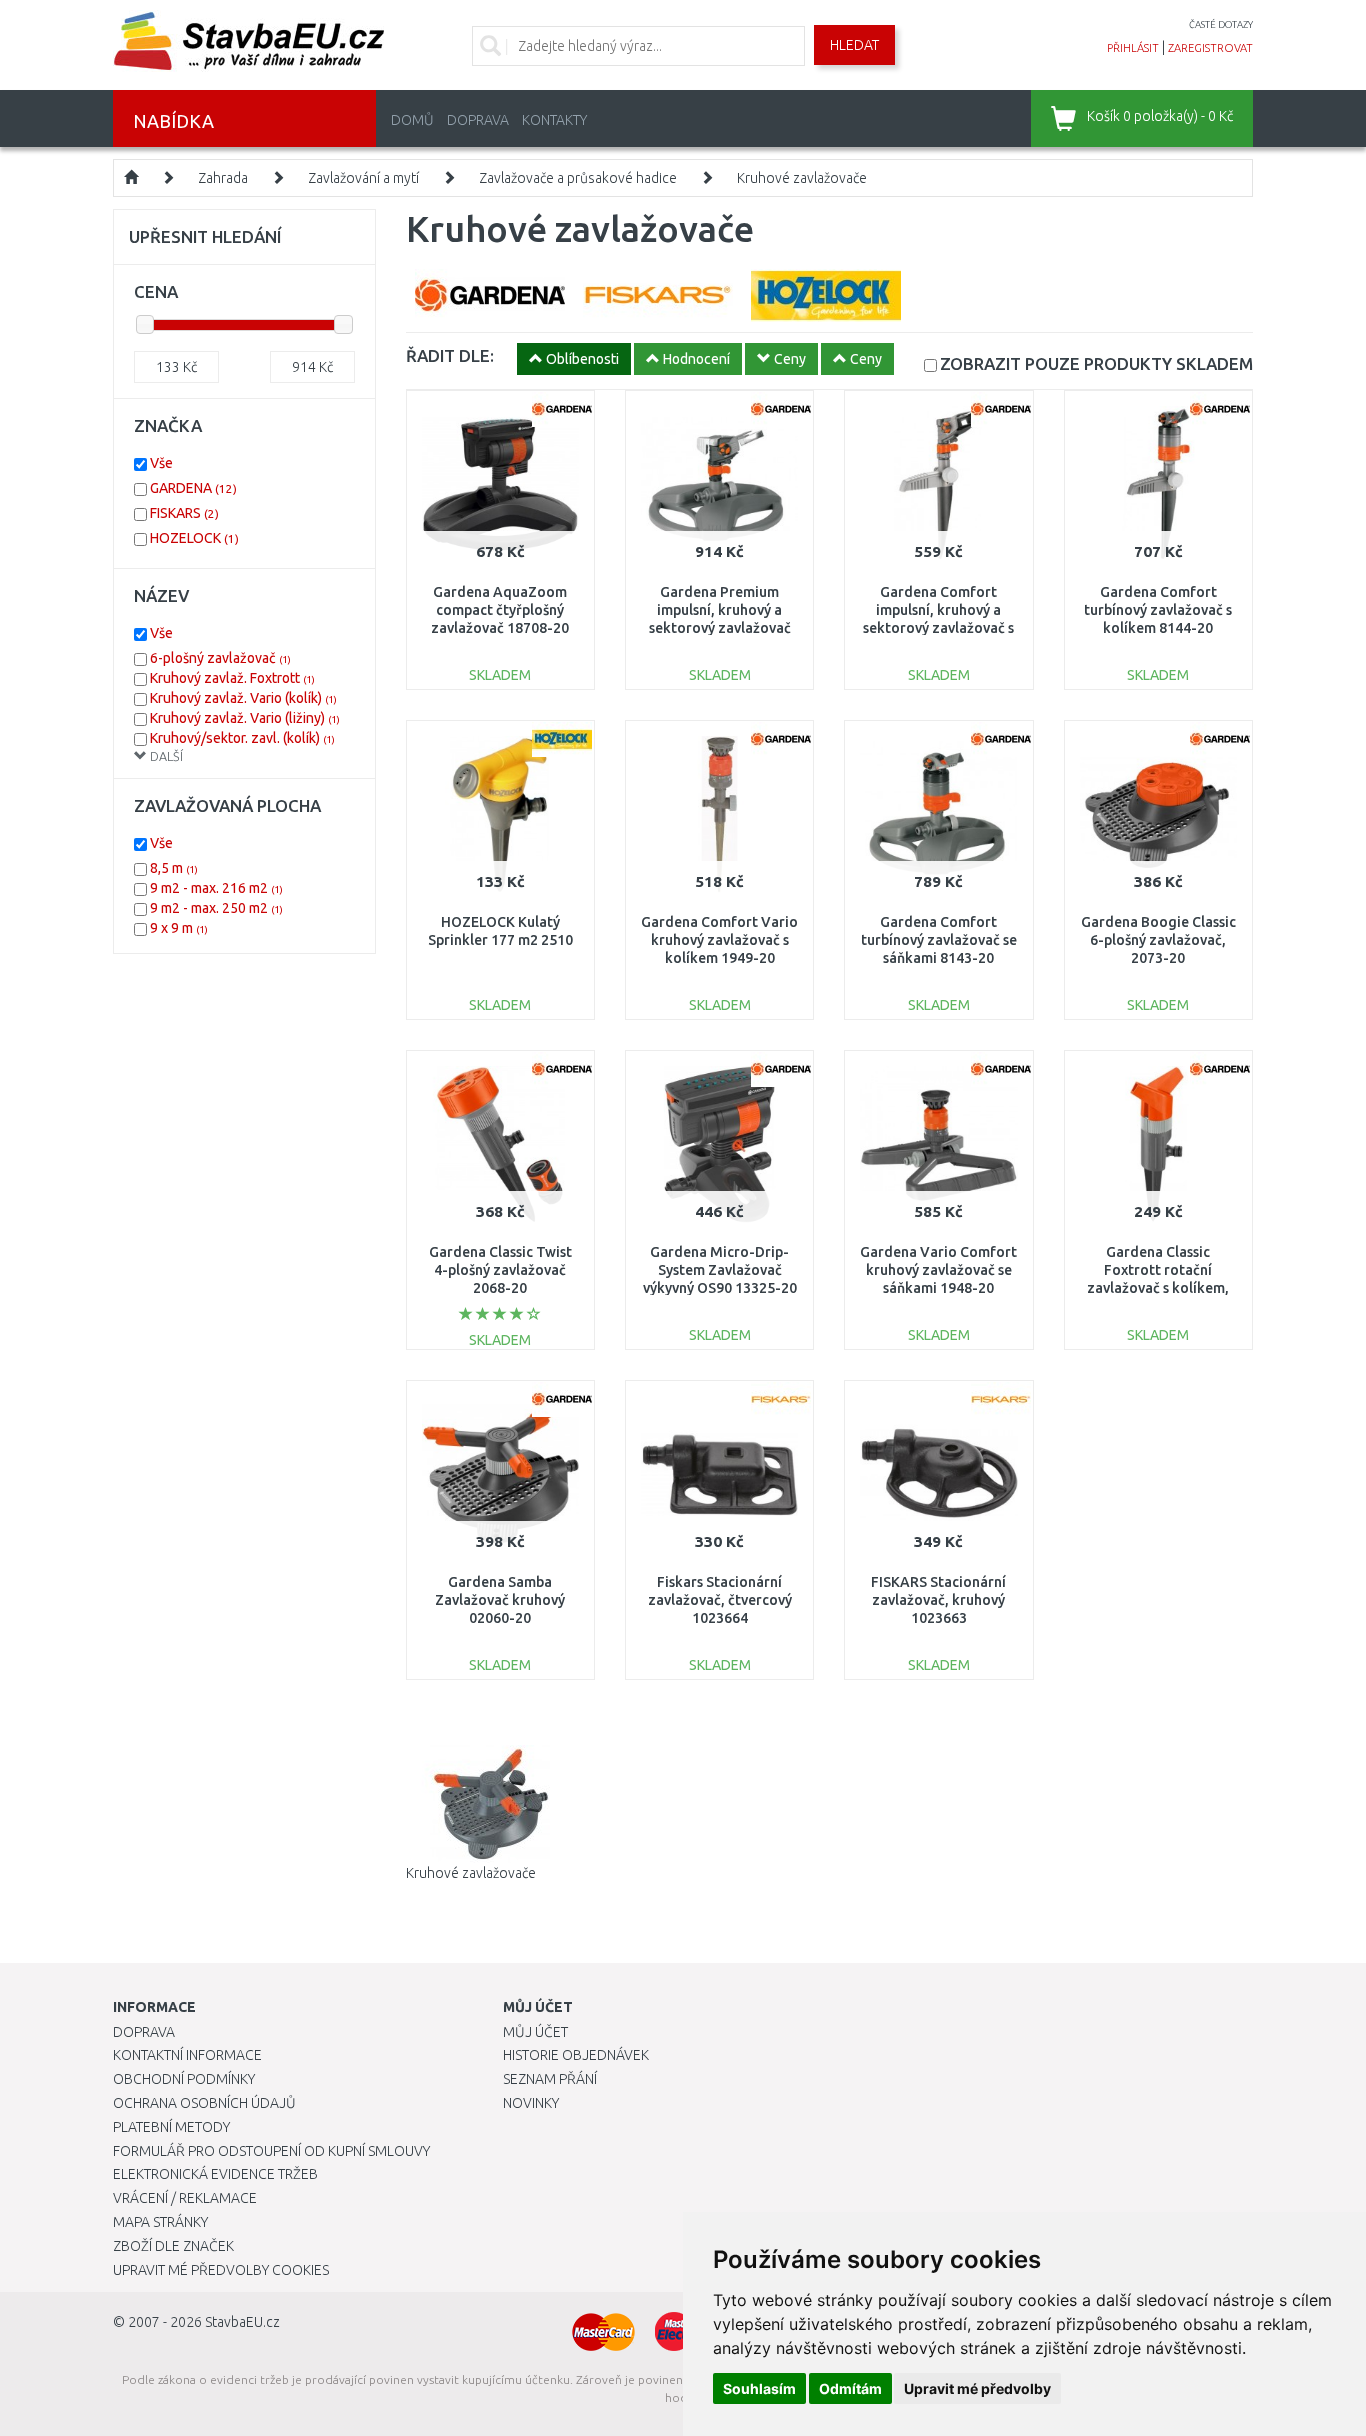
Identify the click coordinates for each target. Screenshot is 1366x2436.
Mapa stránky (160, 2222)
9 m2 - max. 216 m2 (216, 888)
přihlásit (1133, 48)
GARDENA (193, 488)
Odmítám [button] (850, 2388)
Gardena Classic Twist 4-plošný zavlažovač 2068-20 (500, 1270)
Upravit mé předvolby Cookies (221, 2270)
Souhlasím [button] (759, 2388)
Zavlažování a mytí (363, 178)
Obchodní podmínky (184, 2079)
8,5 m (174, 868)
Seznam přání (550, 2079)
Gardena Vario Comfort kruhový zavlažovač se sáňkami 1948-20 (938, 1270)
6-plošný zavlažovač (220, 658)
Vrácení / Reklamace (185, 2198)
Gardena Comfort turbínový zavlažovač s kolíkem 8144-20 (1158, 610)
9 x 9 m (179, 928)
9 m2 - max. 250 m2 (216, 908)
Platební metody (171, 2127)
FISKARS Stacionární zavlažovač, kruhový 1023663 (938, 1600)
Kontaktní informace (187, 2055)
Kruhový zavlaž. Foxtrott (232, 678)
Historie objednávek (576, 2055)
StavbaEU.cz (242, 2322)
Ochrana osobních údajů (204, 2103)
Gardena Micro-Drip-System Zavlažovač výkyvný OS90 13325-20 (720, 1270)
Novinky (531, 2103)
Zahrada (223, 178)
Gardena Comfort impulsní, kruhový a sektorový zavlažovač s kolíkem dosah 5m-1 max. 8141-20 (938, 628)
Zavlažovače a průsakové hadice (578, 178)
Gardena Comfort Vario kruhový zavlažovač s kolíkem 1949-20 (719, 940)
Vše (161, 463)
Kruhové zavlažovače (802, 178)
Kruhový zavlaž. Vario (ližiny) (245, 718)
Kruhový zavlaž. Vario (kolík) (243, 698)
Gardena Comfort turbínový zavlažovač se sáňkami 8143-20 (939, 940)
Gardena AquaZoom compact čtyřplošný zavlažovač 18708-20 (500, 610)
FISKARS (184, 513)
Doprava (478, 120)
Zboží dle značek (173, 2246)
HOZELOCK (194, 538)
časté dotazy (1221, 24)
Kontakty (554, 120)
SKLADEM (1096, 363)
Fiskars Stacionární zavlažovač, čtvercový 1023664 (720, 1600)
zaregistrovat (1210, 48)
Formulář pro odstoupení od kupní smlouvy (271, 2151)
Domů (412, 120)
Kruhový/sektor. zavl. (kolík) (242, 738)
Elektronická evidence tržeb (215, 2174)
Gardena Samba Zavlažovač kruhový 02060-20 (500, 1600)
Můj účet (535, 2032)
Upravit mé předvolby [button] (977, 2388)
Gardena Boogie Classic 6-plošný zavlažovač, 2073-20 (1158, 940)
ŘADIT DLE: (450, 355)
